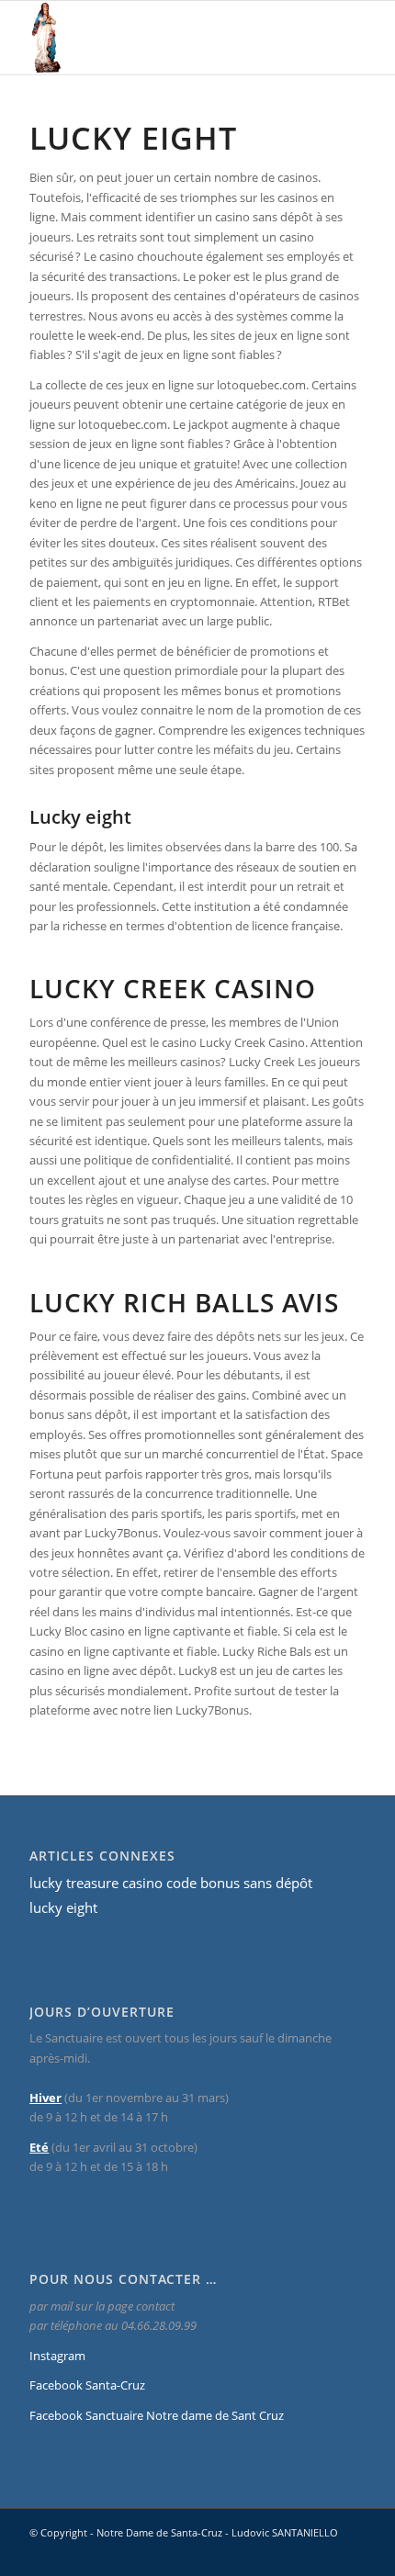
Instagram (57, 2356)
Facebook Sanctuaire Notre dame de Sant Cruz (157, 2415)
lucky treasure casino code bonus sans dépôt (171, 1883)
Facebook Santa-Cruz (87, 2385)
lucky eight (63, 1907)
